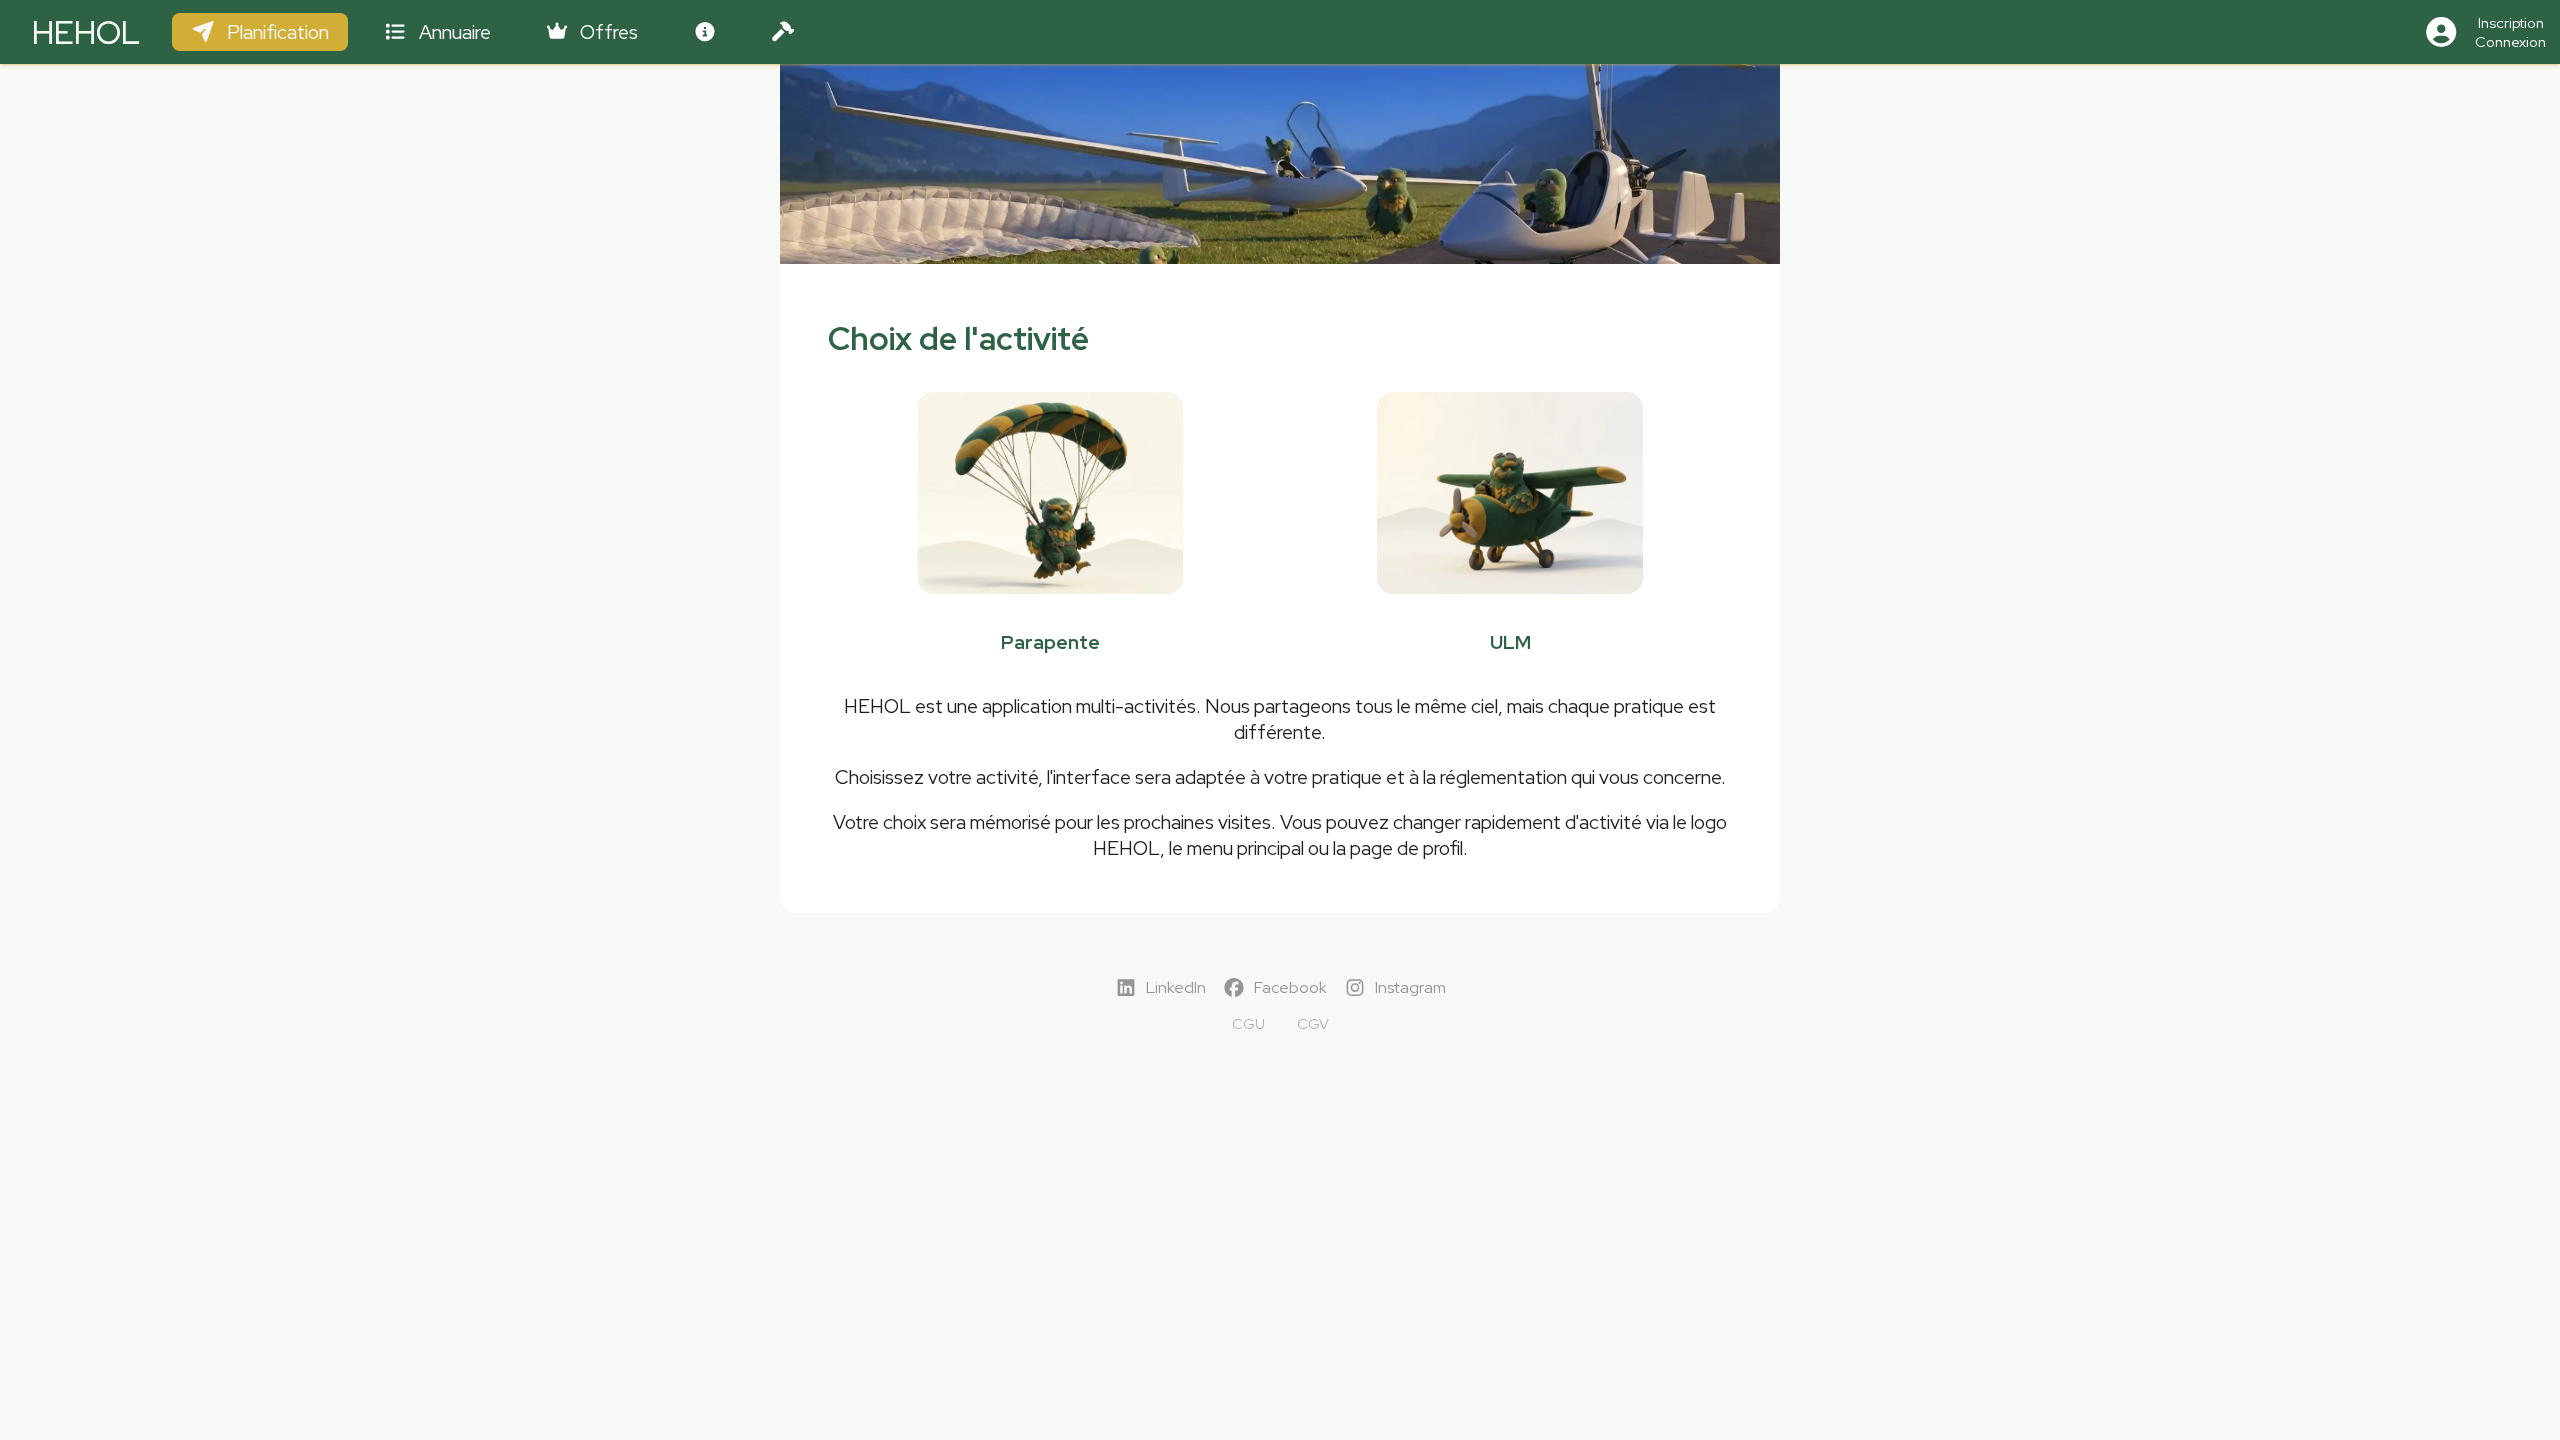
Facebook (1290, 987)
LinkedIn (1176, 987)
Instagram (1410, 987)
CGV (1313, 1023)
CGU (1248, 1023)
